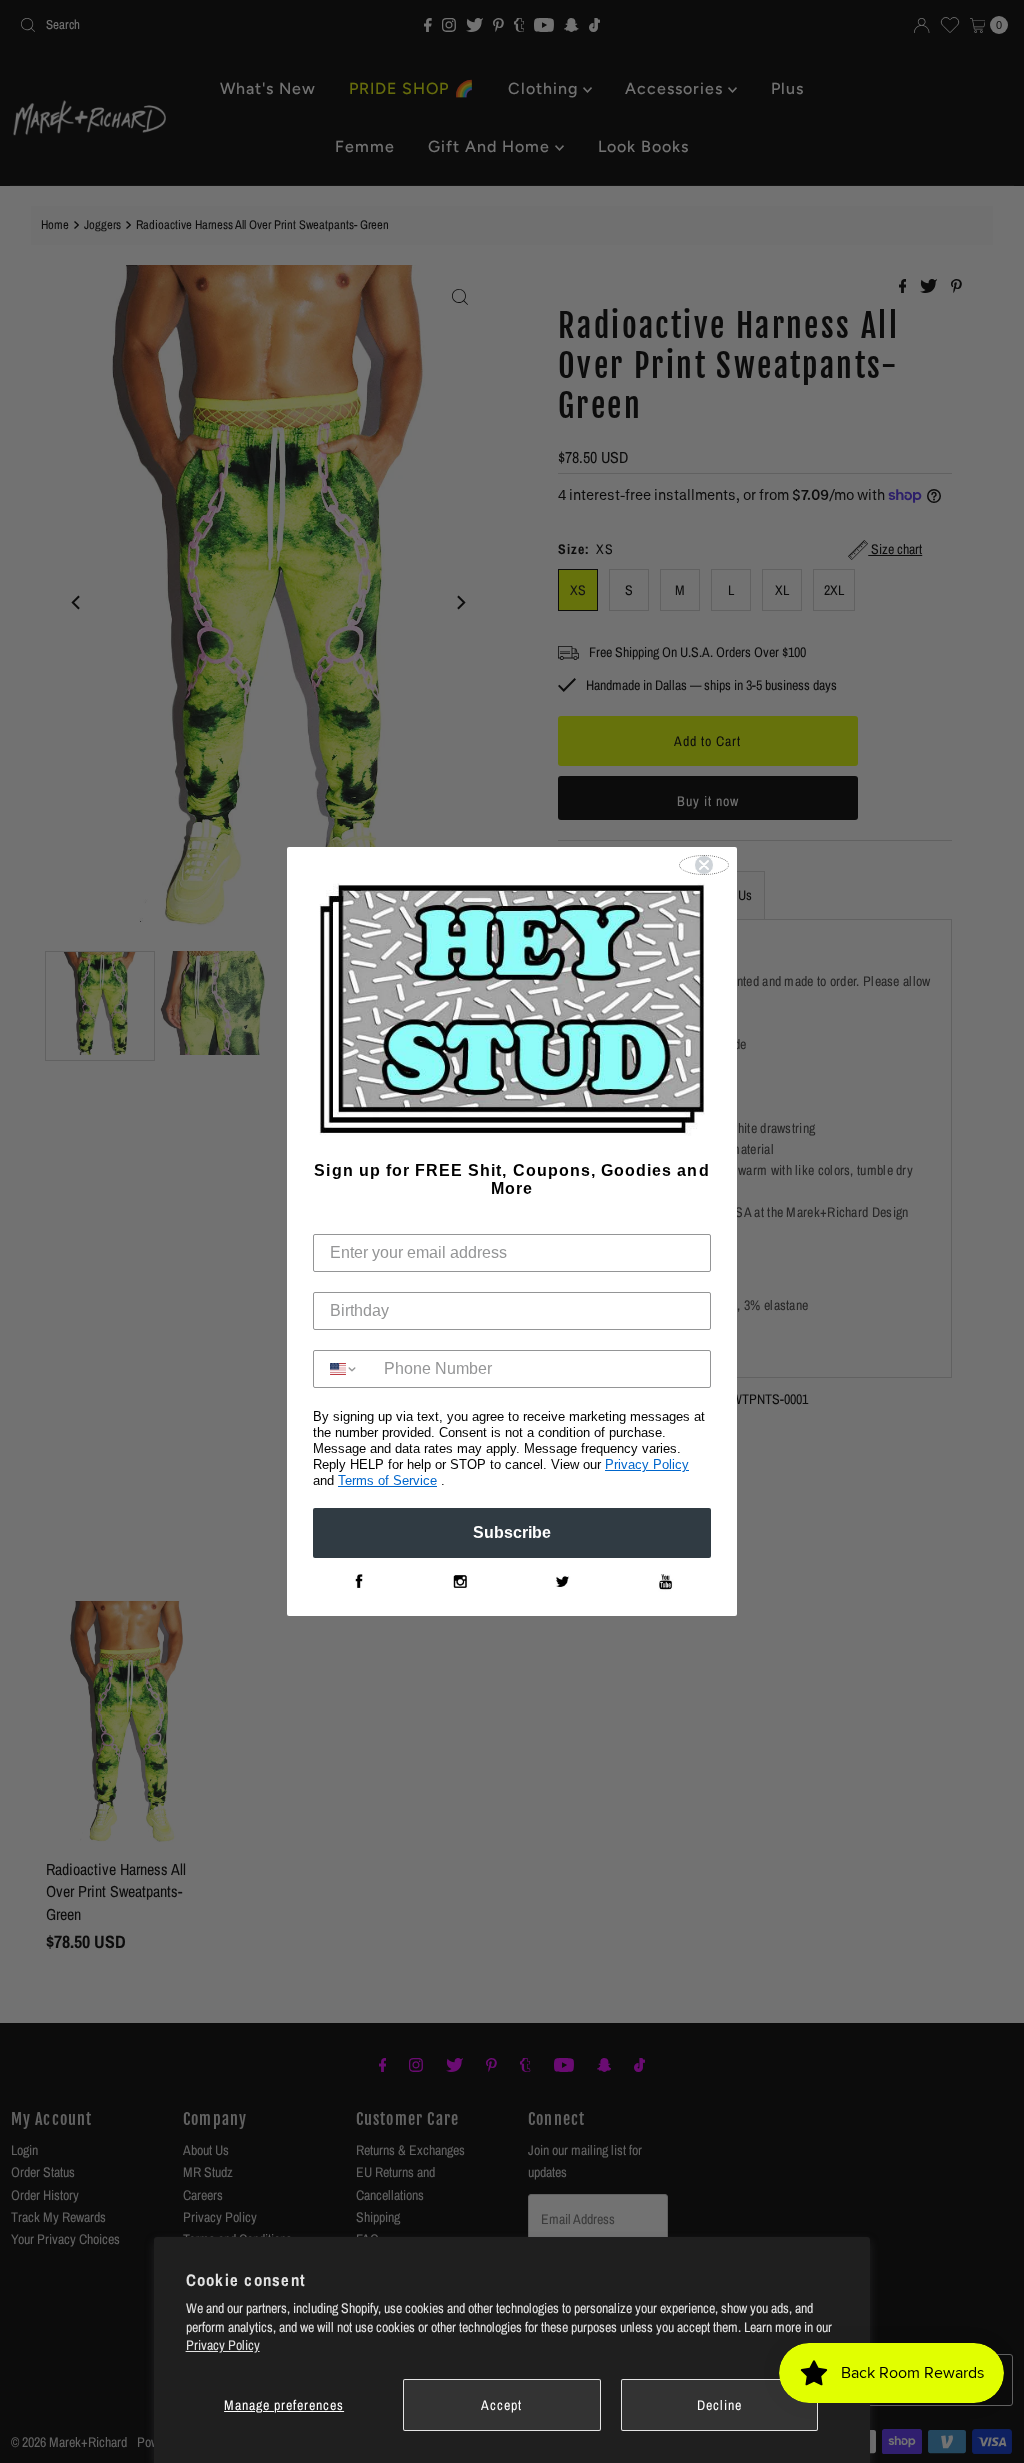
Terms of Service (387, 1480)
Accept (501, 2405)
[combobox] (344, 1369)
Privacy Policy (223, 2345)
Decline (719, 2405)
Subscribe (512, 1532)
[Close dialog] (704, 865)
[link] (358, 1582)
